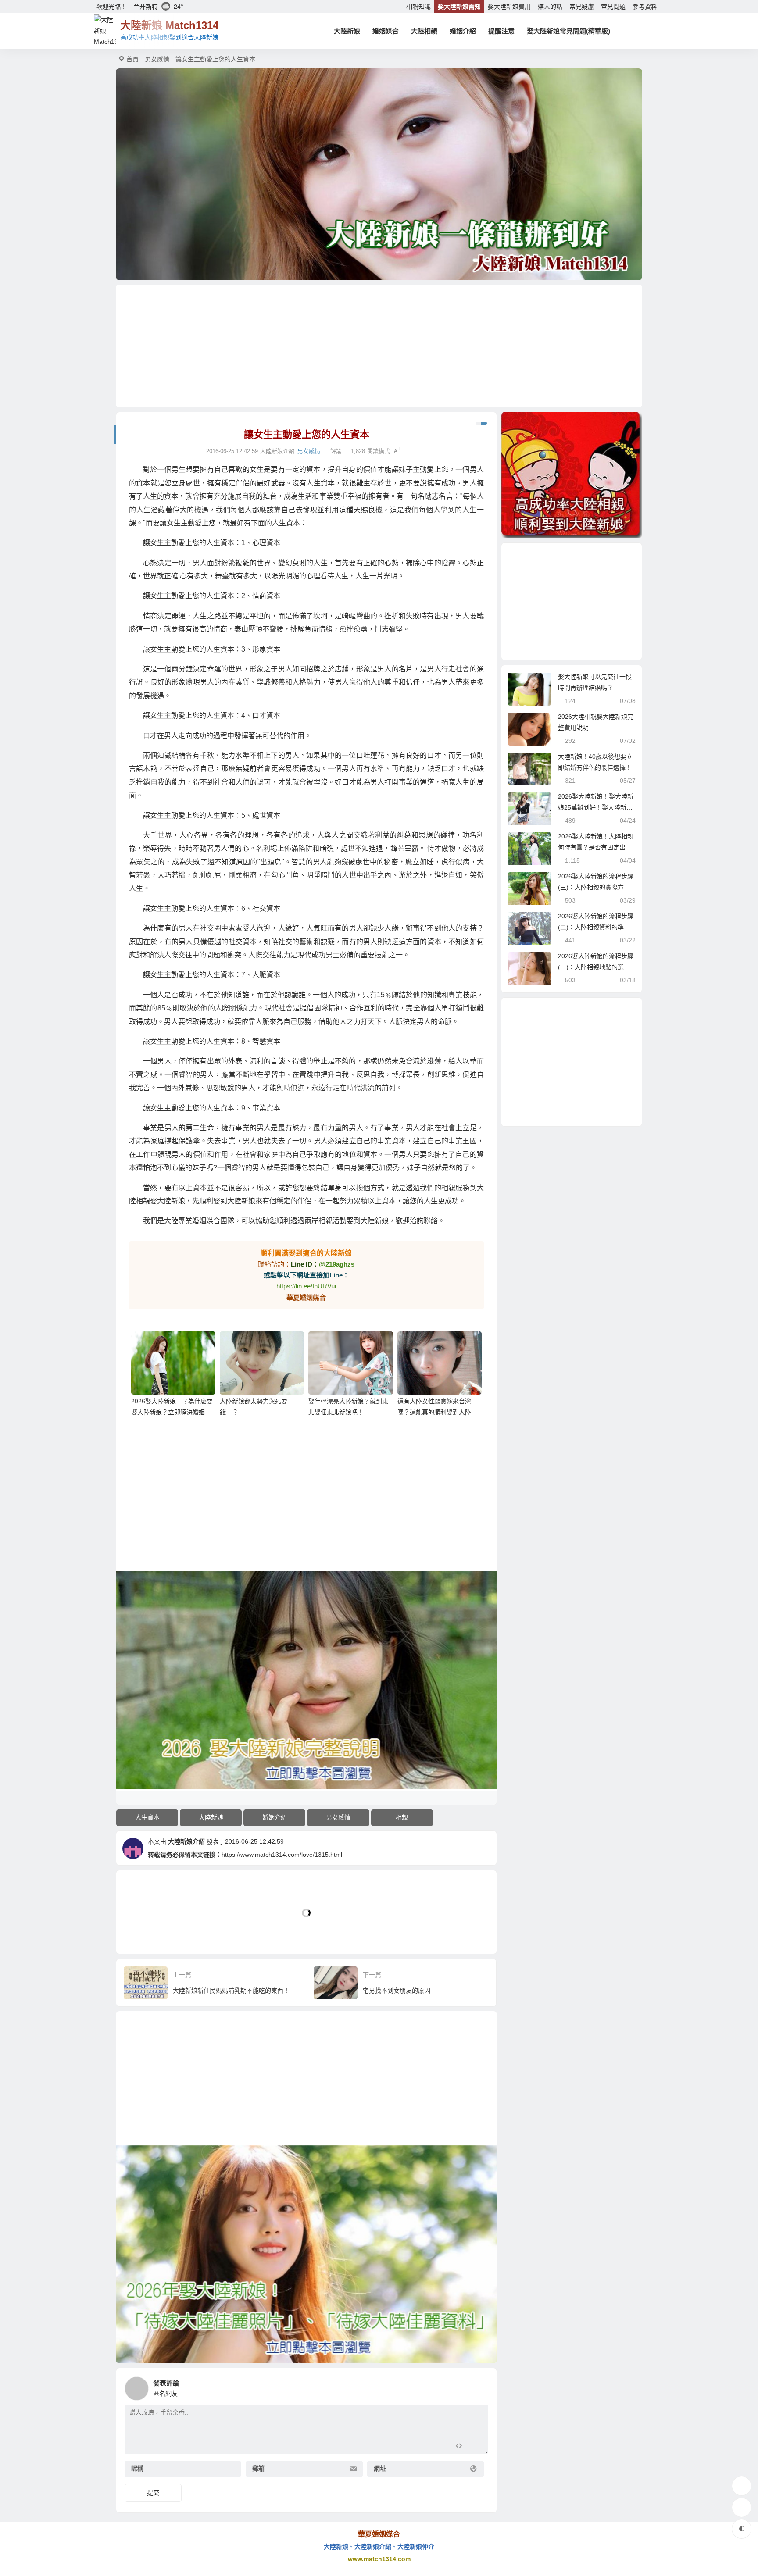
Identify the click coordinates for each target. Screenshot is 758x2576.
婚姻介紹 (463, 31)
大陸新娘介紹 (186, 1841)
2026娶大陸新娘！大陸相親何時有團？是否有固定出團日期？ (596, 847)
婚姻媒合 (386, 31)
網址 (380, 2469)
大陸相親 (424, 31)
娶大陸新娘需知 (459, 7)
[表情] (474, 2446)
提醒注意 (501, 31)
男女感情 (157, 59)
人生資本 (147, 1817)
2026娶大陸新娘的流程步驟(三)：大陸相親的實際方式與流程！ (596, 887)
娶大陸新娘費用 (509, 7)
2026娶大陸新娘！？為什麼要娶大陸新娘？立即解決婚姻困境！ (172, 1412)
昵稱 (137, 2469)
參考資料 (645, 7)
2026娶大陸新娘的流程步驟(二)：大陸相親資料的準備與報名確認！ (596, 927)
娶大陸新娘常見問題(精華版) (568, 31)
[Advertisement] (379, 346)
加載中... (142, 1932)
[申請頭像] (479, 2386)
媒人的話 (550, 7)
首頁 (132, 59)
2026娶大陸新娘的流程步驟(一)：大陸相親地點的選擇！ (596, 967)
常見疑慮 (582, 7)
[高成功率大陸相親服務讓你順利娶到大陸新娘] (572, 475)
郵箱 (258, 2469)
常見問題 (613, 7)
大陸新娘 (347, 31)
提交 (153, 2493)
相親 (402, 1817)
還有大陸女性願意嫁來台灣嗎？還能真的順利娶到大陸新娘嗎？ (437, 1412)
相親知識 (418, 7)
